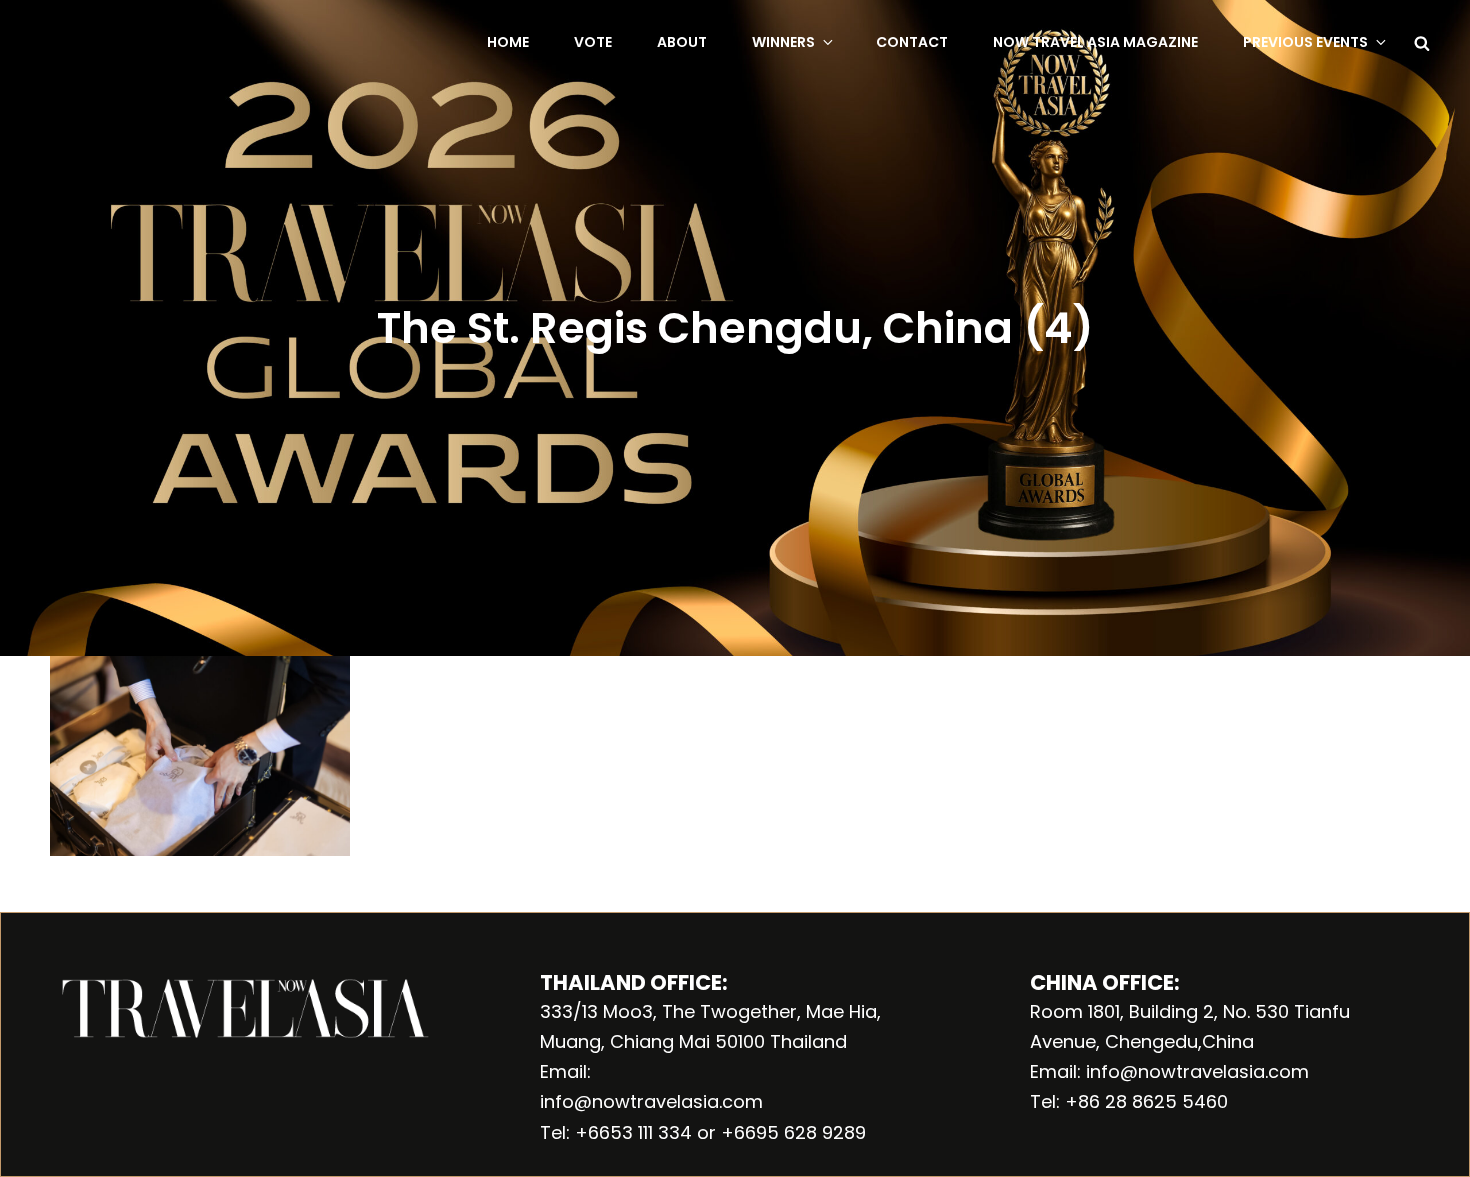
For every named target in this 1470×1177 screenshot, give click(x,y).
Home (508, 42)
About (682, 42)
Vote (593, 42)
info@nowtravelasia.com (651, 1101)
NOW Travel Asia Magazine (1095, 42)
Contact (912, 42)
